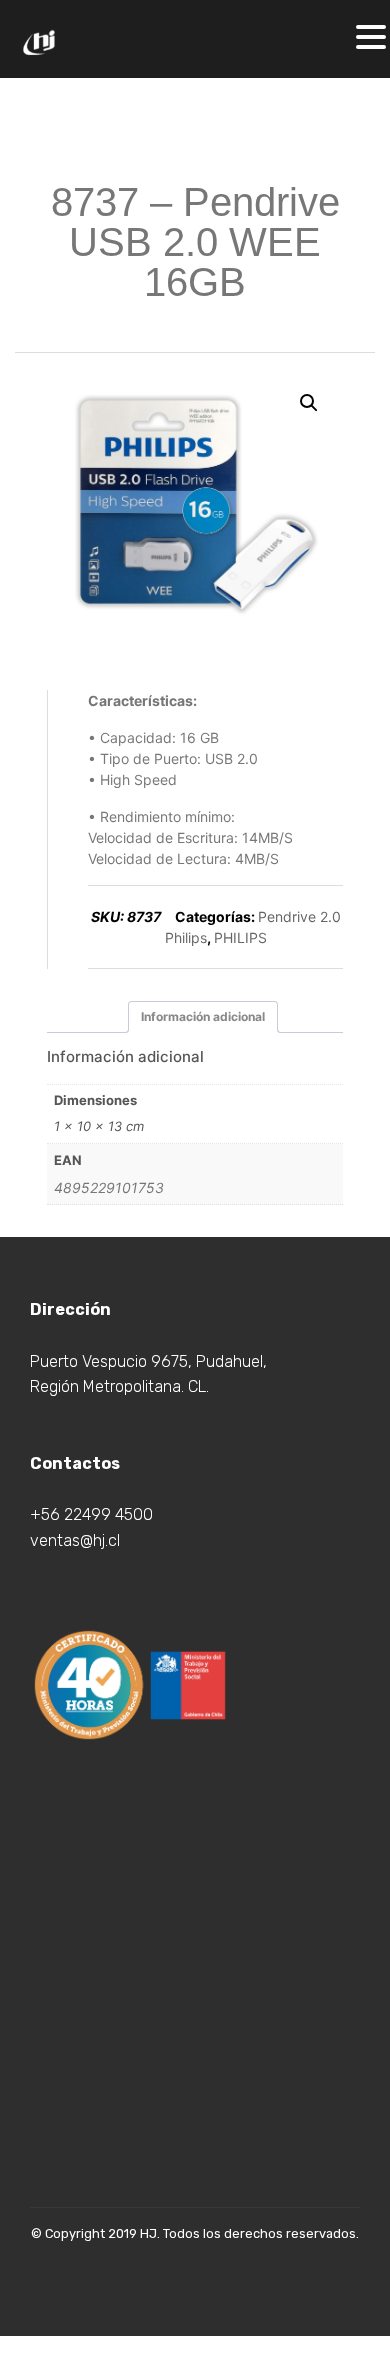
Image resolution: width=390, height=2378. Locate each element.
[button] (309, 403)
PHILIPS (240, 937)
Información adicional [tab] (203, 1016)
